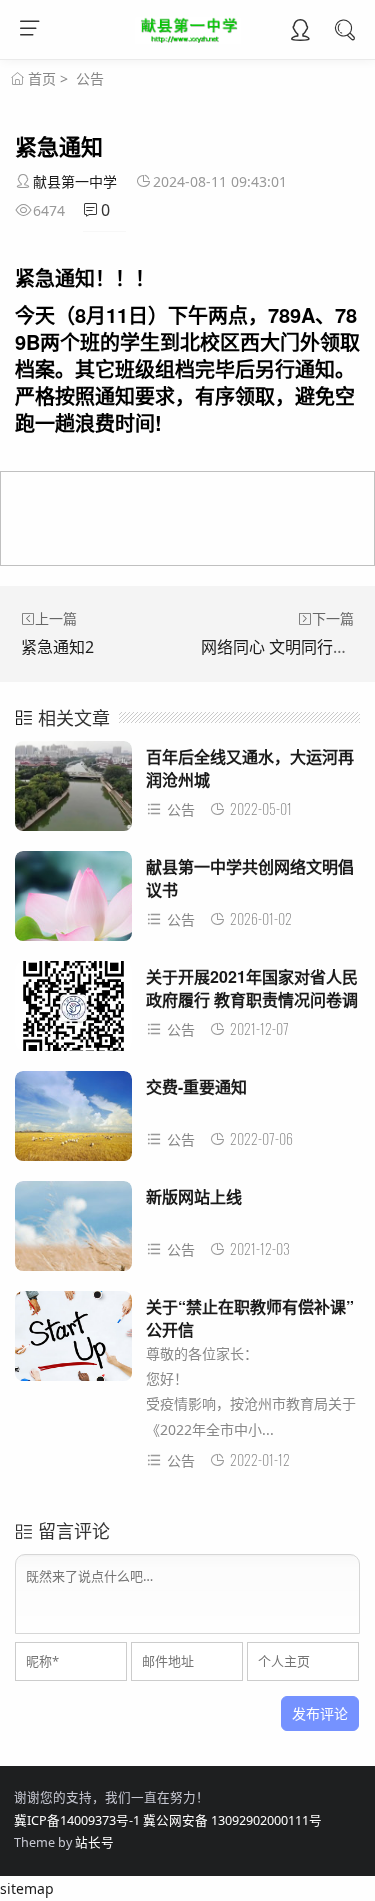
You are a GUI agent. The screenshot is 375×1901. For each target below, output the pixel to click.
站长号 (94, 1842)
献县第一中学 (75, 181)
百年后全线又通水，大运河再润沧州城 (250, 767)
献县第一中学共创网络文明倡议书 (250, 877)
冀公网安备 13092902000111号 (232, 1820)
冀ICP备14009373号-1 (77, 1820)
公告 (90, 78)
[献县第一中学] (187, 38)
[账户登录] (300, 32)
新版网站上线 (194, 1196)
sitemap (27, 1888)
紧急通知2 (57, 647)
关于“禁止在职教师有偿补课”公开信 (250, 1317)
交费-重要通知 (196, 1086)
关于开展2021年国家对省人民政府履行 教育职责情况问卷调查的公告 (252, 999)
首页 (42, 78)
